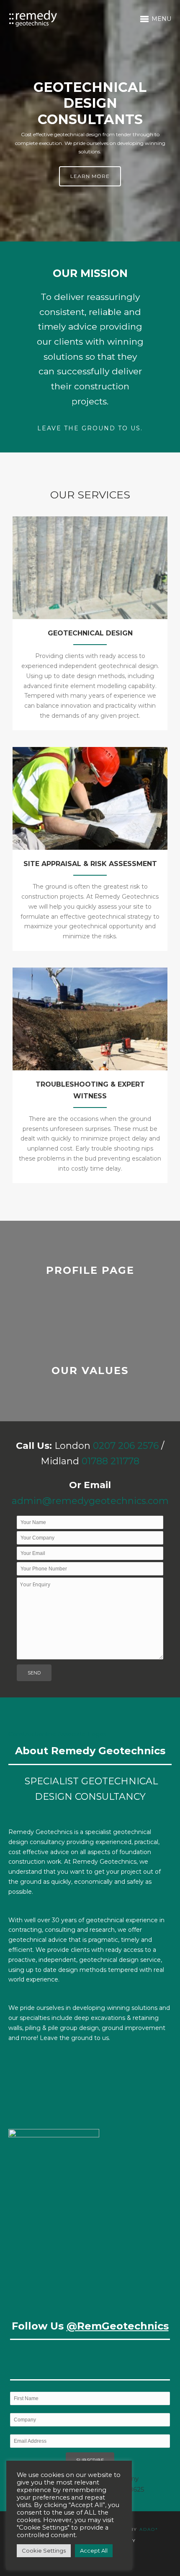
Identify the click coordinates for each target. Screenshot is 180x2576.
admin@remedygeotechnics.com (90, 1501)
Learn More (90, 176)
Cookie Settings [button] (44, 2551)
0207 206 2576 (126, 1446)
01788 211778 (111, 1461)
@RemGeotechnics (118, 2326)
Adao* (149, 2529)
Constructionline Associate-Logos (57, 1734)
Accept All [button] (94, 2551)
